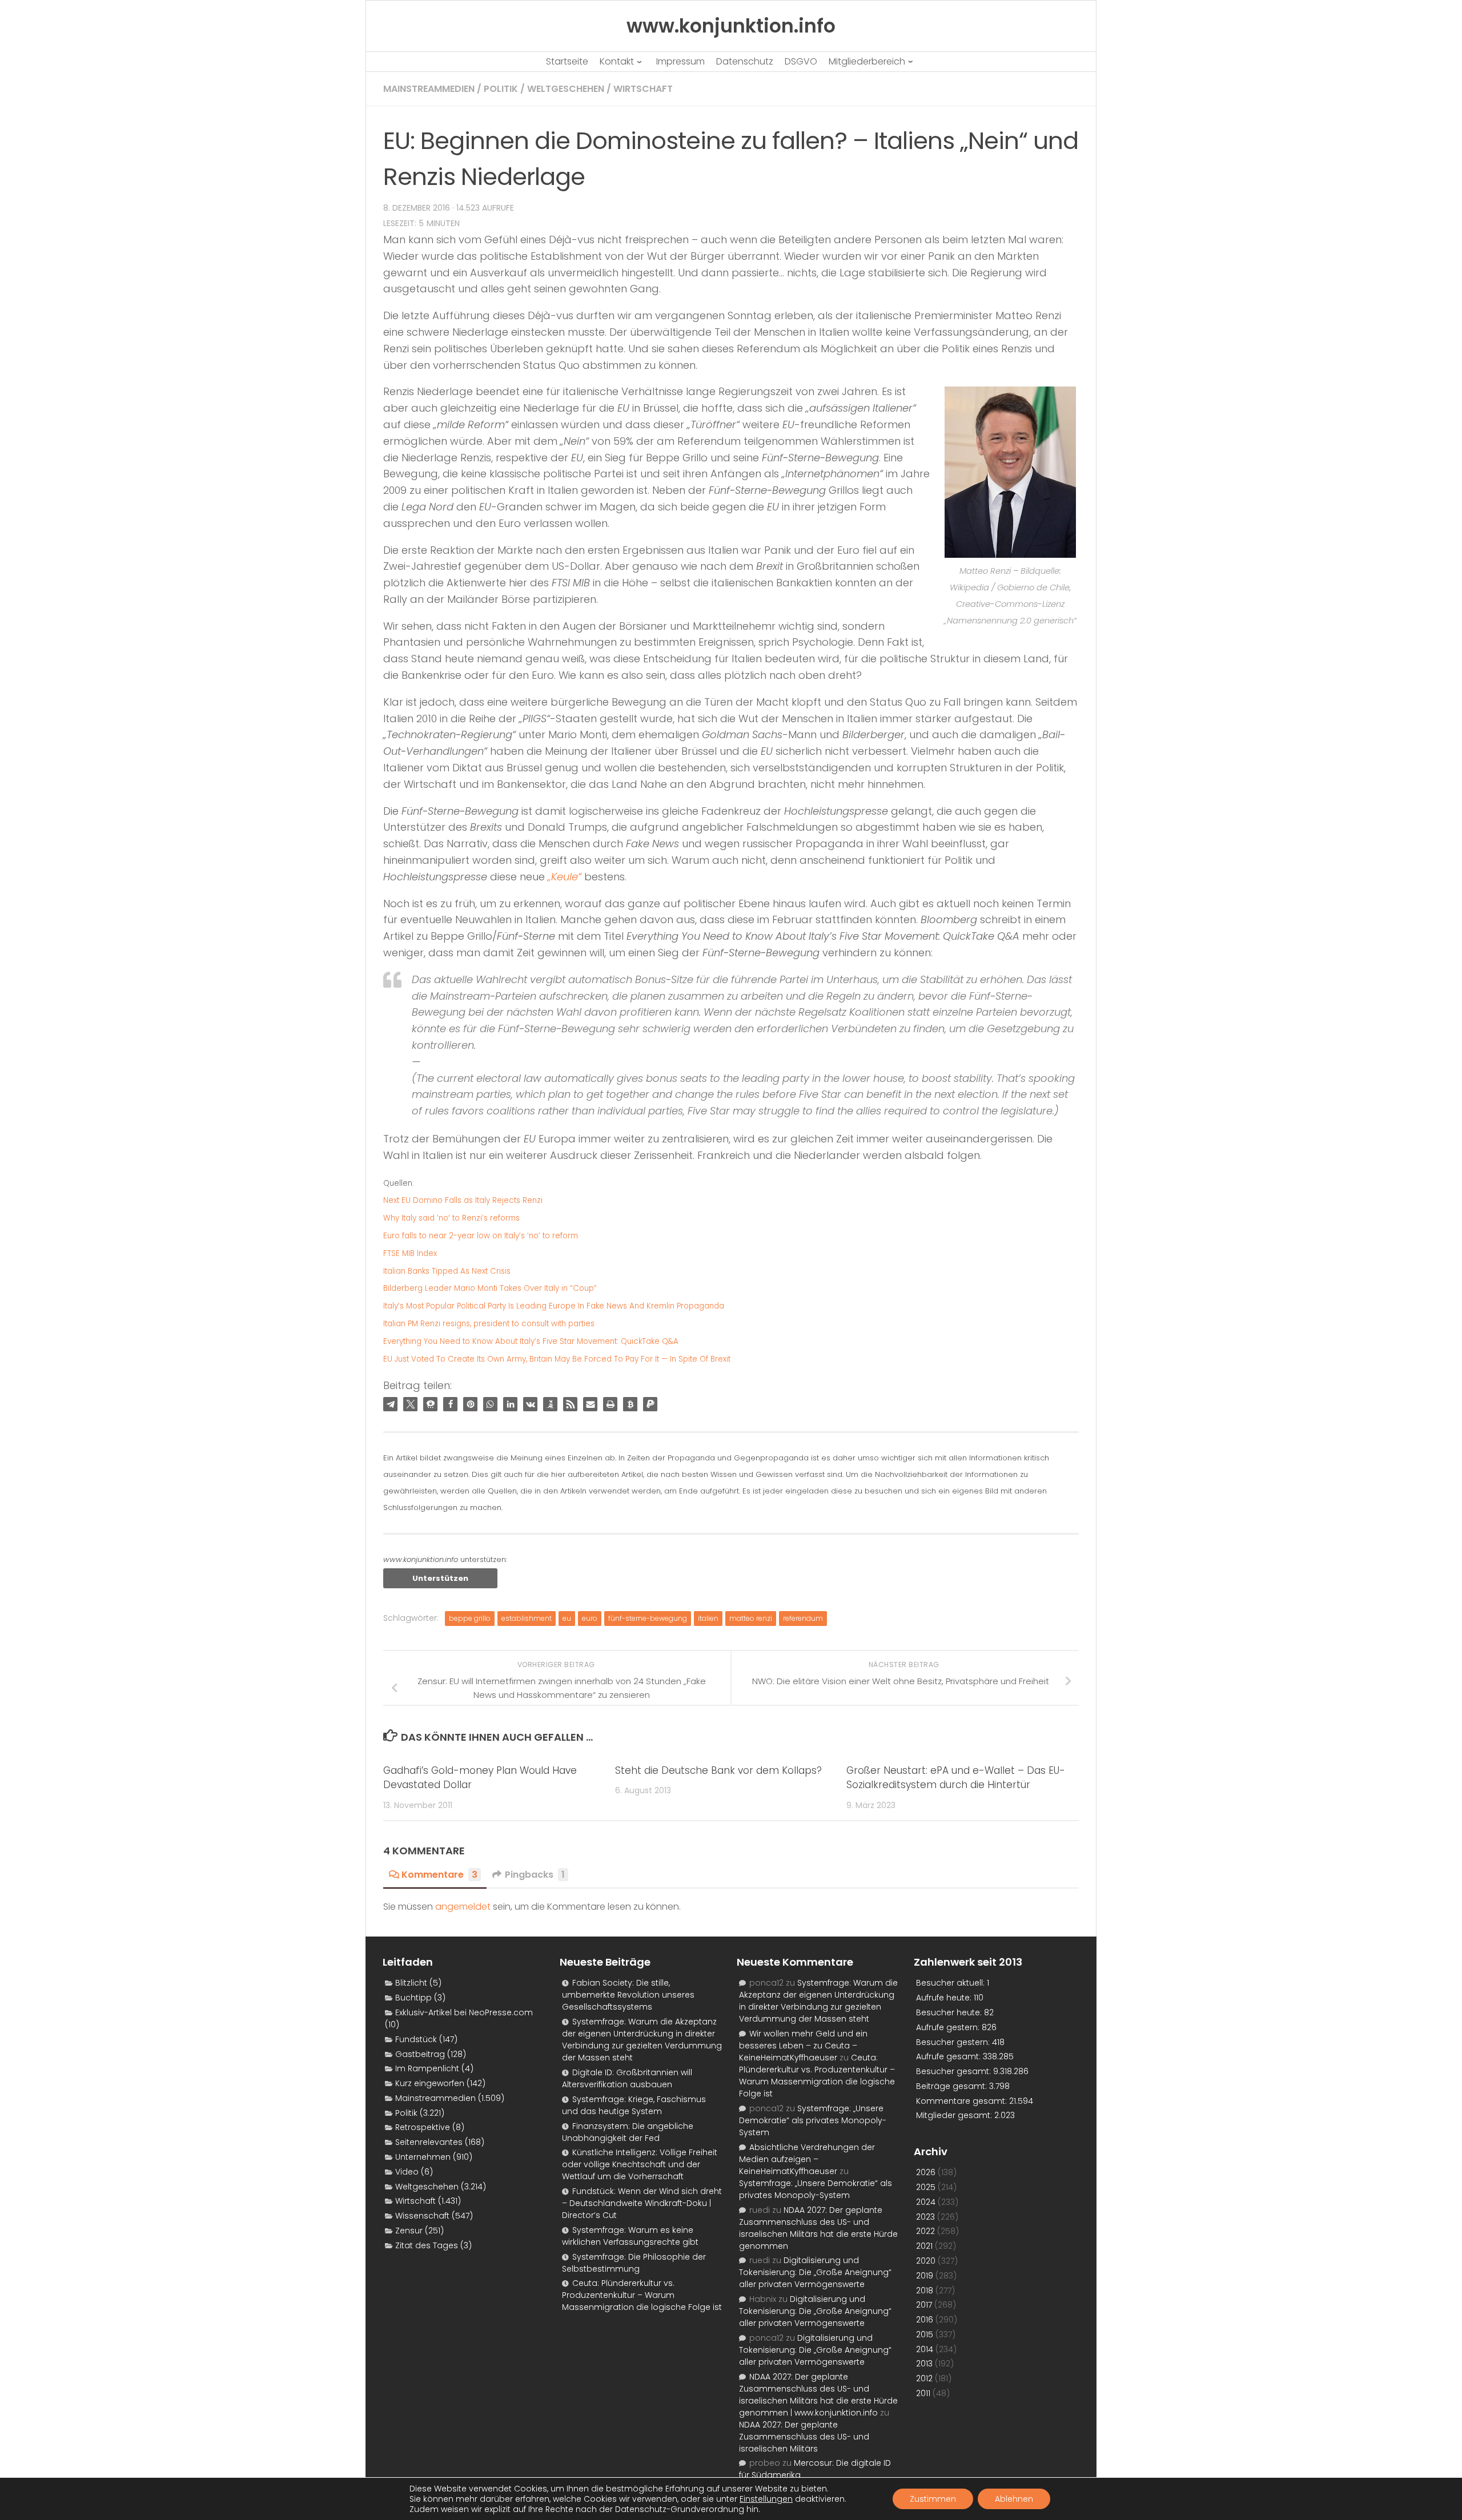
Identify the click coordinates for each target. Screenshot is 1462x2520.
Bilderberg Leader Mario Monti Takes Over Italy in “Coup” (490, 1288)
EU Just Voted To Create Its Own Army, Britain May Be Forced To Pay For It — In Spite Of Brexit (557, 1359)
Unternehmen (423, 2157)
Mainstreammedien (429, 89)
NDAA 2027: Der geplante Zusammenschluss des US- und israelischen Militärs (804, 2437)
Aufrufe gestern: (949, 2027)
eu (567, 1618)
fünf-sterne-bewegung (648, 1618)
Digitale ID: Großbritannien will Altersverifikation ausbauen (627, 2078)
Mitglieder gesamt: (955, 2115)
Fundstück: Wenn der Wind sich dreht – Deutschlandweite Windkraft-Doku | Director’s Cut (642, 2203)
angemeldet (463, 1907)
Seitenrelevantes (429, 2142)
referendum (803, 1618)
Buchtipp (413, 1998)
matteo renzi (751, 1618)
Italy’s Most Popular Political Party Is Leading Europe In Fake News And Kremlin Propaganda (554, 1306)
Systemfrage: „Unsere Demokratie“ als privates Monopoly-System (813, 2120)
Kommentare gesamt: (963, 2101)
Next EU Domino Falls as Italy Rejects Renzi (463, 1200)
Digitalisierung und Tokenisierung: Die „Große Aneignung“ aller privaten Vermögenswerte (815, 2272)
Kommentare (439, 1875)
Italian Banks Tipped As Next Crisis (447, 1271)
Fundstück (416, 2039)
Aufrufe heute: (945, 1998)
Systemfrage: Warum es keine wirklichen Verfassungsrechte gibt (630, 2236)
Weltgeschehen (566, 89)
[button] (390, 1404)
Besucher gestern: (954, 2042)
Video (407, 2172)
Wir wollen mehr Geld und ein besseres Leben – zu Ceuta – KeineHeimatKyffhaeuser (803, 2046)
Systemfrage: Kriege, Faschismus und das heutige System (634, 2105)
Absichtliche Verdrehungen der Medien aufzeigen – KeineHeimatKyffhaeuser (807, 2159)
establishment (527, 1618)
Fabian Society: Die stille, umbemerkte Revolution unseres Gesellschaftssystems (628, 1995)
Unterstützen (440, 1578)
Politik (501, 89)
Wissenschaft (422, 2216)
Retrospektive (423, 2127)
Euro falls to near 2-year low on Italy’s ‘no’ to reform (481, 1236)
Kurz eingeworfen (430, 2083)
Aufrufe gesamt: (949, 2056)
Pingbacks (535, 1875)
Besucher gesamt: (955, 2071)
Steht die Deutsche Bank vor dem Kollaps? (718, 1770)
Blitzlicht (411, 1983)
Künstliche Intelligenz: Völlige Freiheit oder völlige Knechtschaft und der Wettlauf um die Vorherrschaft (640, 2164)
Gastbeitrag (420, 2054)
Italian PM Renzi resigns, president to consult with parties (489, 1324)
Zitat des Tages (427, 2245)
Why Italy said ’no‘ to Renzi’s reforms (451, 1218)
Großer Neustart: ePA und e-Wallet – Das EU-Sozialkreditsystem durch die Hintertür (956, 1778)
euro (590, 1618)
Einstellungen (766, 2499)
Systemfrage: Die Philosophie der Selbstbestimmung (634, 2263)
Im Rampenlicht (427, 2068)
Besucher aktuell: (951, 1983)
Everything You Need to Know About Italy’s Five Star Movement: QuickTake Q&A (531, 1341)
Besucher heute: (950, 2012)
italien (708, 1618)
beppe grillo (470, 1618)
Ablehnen (1014, 2499)
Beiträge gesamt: (953, 2086)
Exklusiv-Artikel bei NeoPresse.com (464, 2012)
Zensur (409, 2231)
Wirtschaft (643, 89)
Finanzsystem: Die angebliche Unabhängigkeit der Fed (628, 2132)
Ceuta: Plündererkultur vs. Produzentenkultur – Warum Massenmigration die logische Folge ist (642, 2295)
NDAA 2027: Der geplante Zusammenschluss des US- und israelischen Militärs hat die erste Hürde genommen (818, 2228)
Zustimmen (933, 2499)
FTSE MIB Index (410, 1253)
